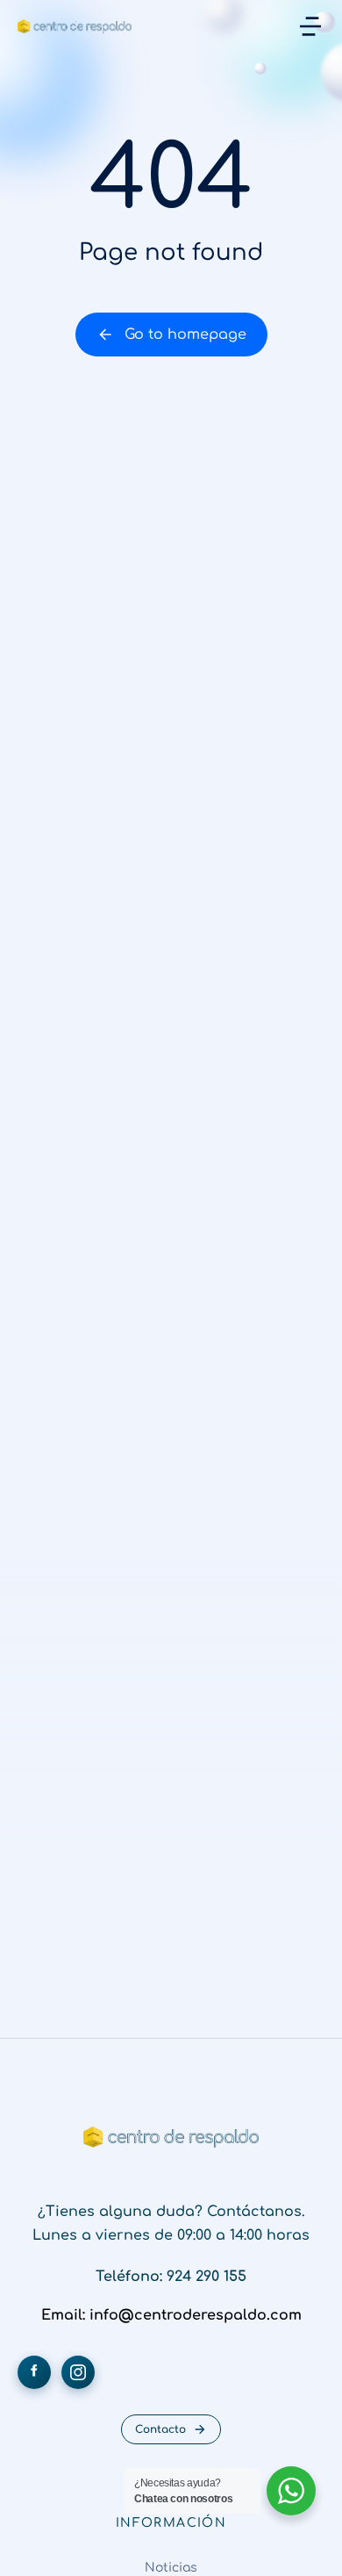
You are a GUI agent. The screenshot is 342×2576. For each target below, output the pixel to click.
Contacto (160, 2429)
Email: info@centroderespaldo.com (171, 2315)
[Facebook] (34, 2372)
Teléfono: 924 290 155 (171, 2277)
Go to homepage (185, 335)
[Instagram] (78, 2372)
